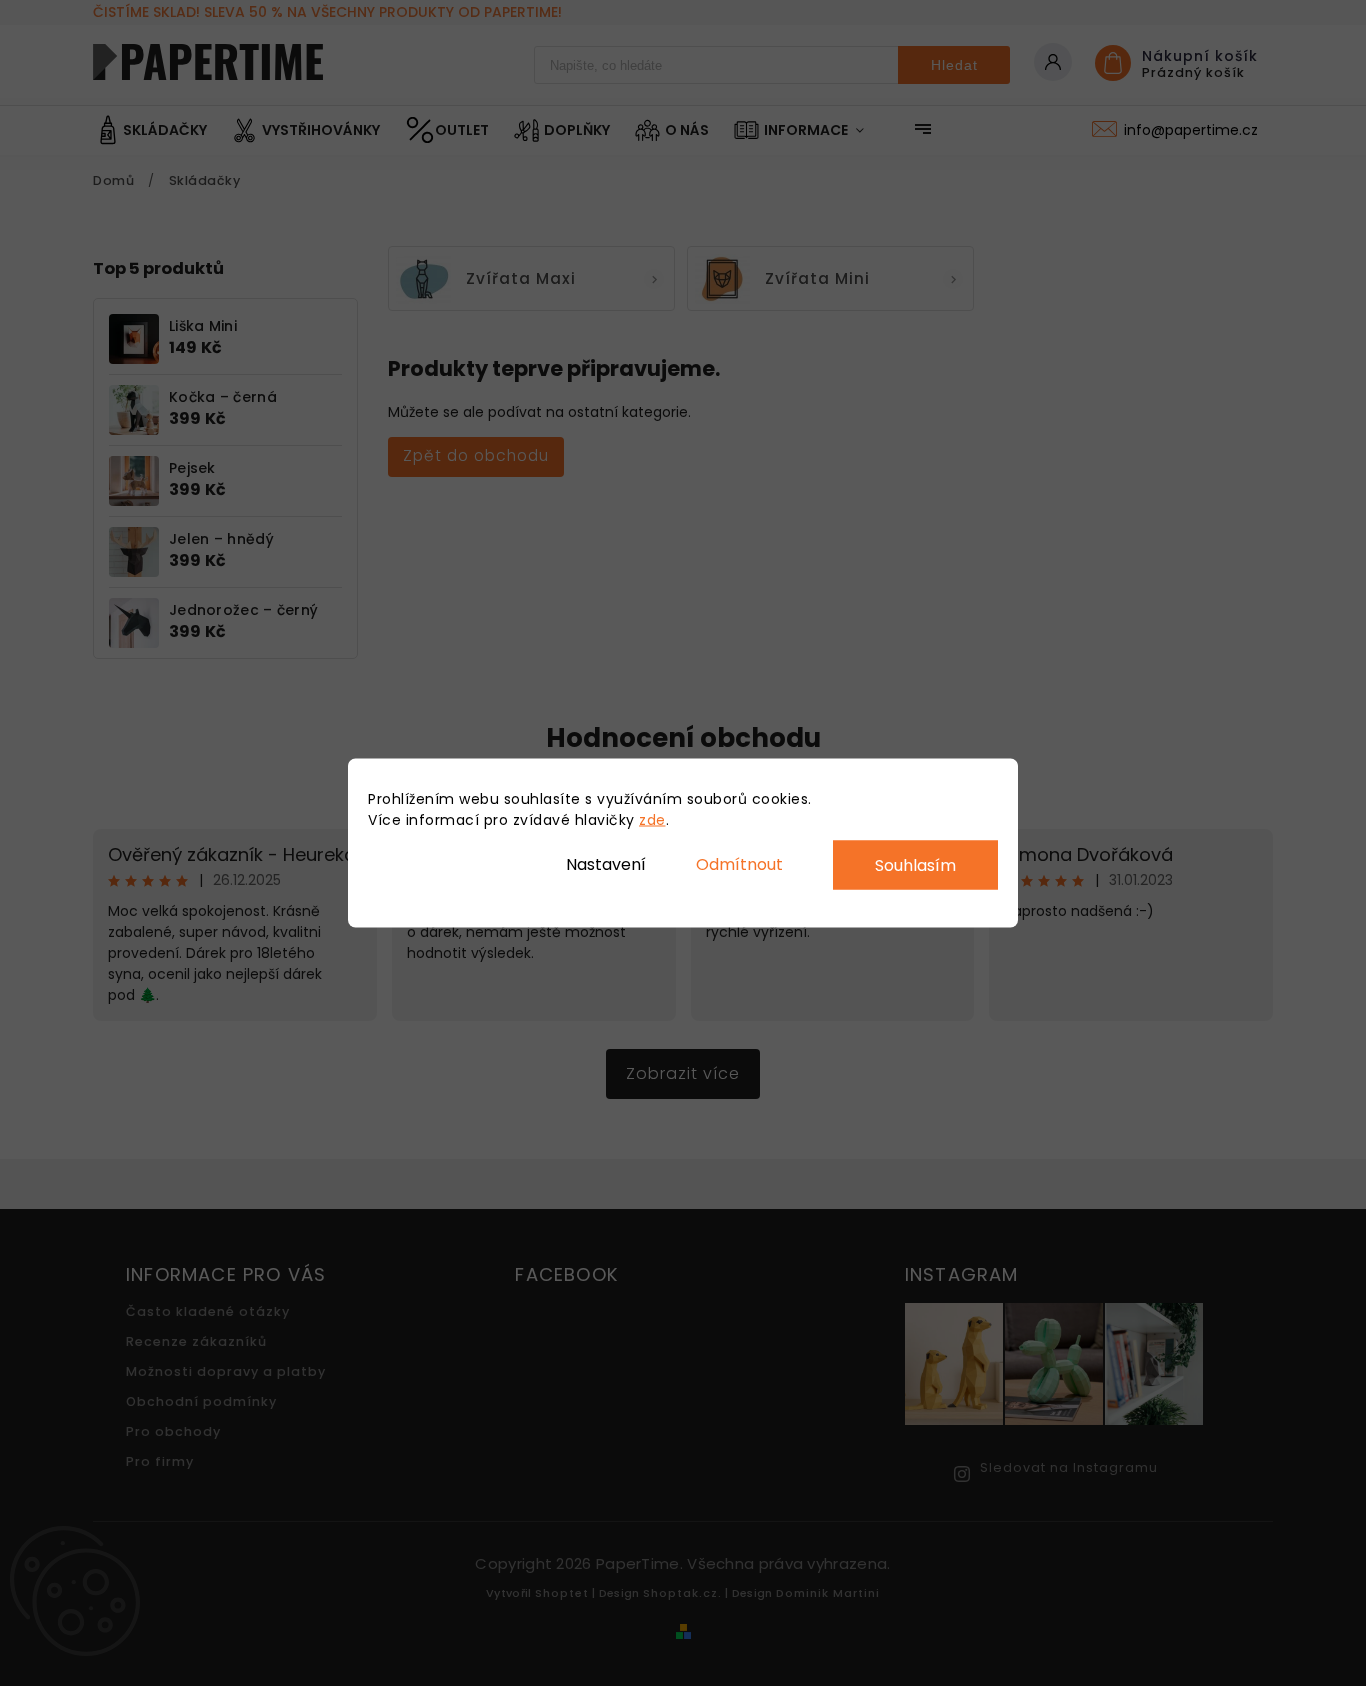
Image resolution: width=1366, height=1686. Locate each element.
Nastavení (606, 863)
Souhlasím (915, 865)
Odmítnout (739, 863)
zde (652, 820)
